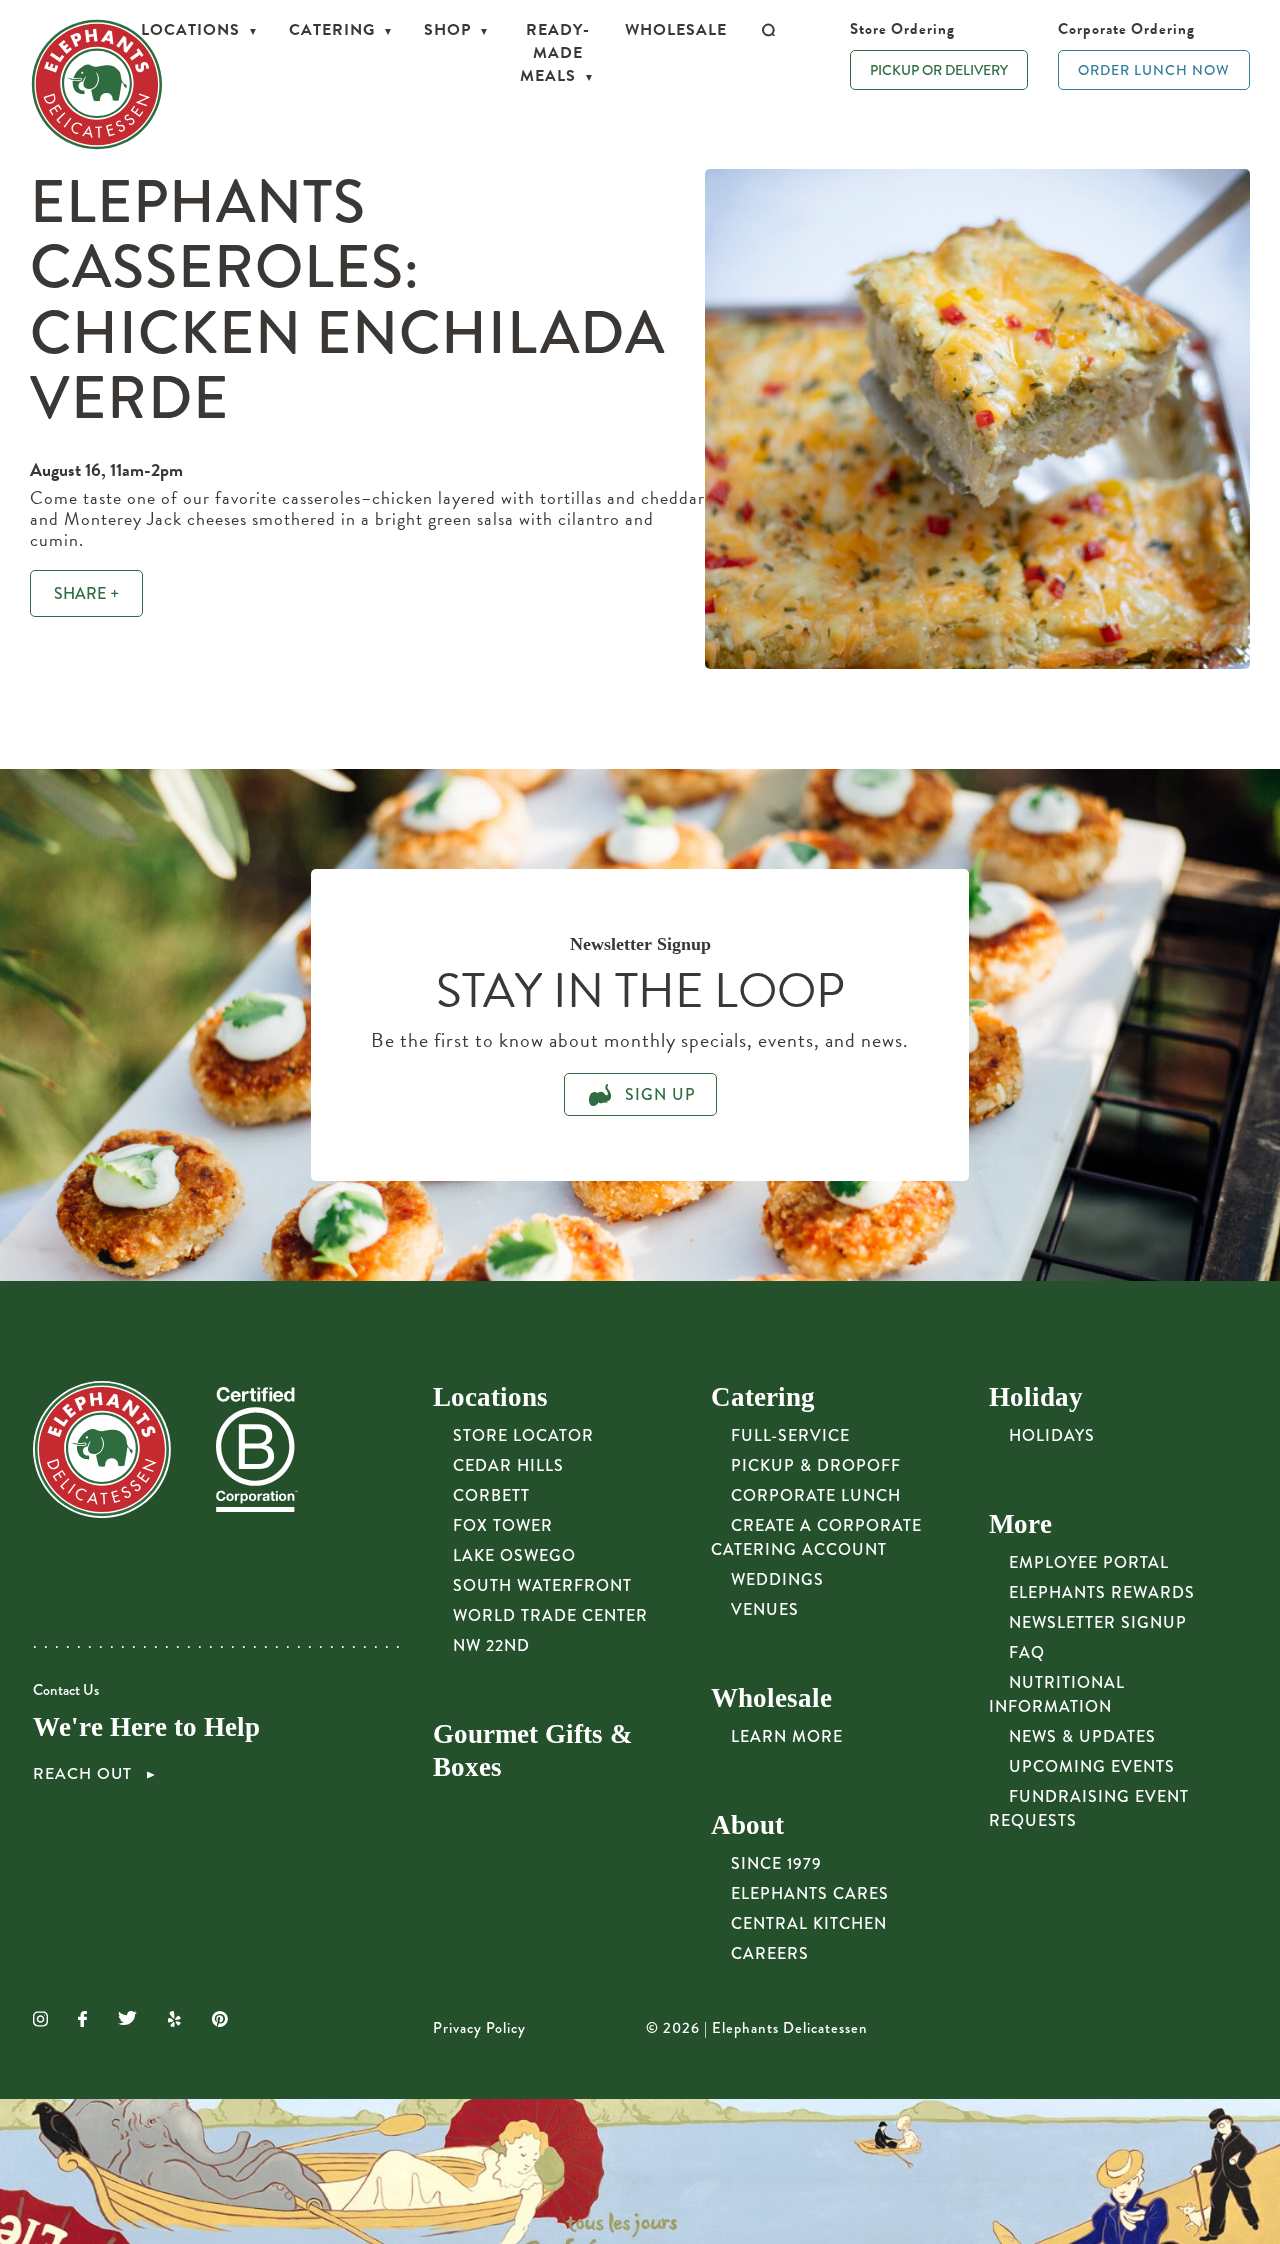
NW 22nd (491, 1645)
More (1020, 1524)
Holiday (1036, 1397)
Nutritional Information (1057, 1694)
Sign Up (658, 1094)
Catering (332, 30)
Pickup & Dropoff (816, 1465)
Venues (765, 1609)
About (747, 1825)
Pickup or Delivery (939, 70)
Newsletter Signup (1098, 1622)
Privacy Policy (479, 2028)
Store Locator (523, 1435)
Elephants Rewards (1102, 1592)
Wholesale (676, 30)
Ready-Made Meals (555, 53)
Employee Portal (1089, 1562)
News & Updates (1082, 1736)
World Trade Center (550, 1615)
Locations (190, 30)
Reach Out (85, 1774)
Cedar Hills (508, 1465)
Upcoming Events (1092, 1766)
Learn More (787, 1736)
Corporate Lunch (816, 1495)
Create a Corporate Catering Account (816, 1537)
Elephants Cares (810, 1893)
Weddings (777, 1579)
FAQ (1027, 1652)
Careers (770, 1953)
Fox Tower (503, 1525)
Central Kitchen (809, 1923)
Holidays (1052, 1435)
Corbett (491, 1495)
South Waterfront (542, 1585)
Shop (447, 30)
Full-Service (790, 1435)
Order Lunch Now (1154, 70)
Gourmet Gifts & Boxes (532, 1750)
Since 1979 (776, 1863)
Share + (86, 593)
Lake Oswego (514, 1555)
